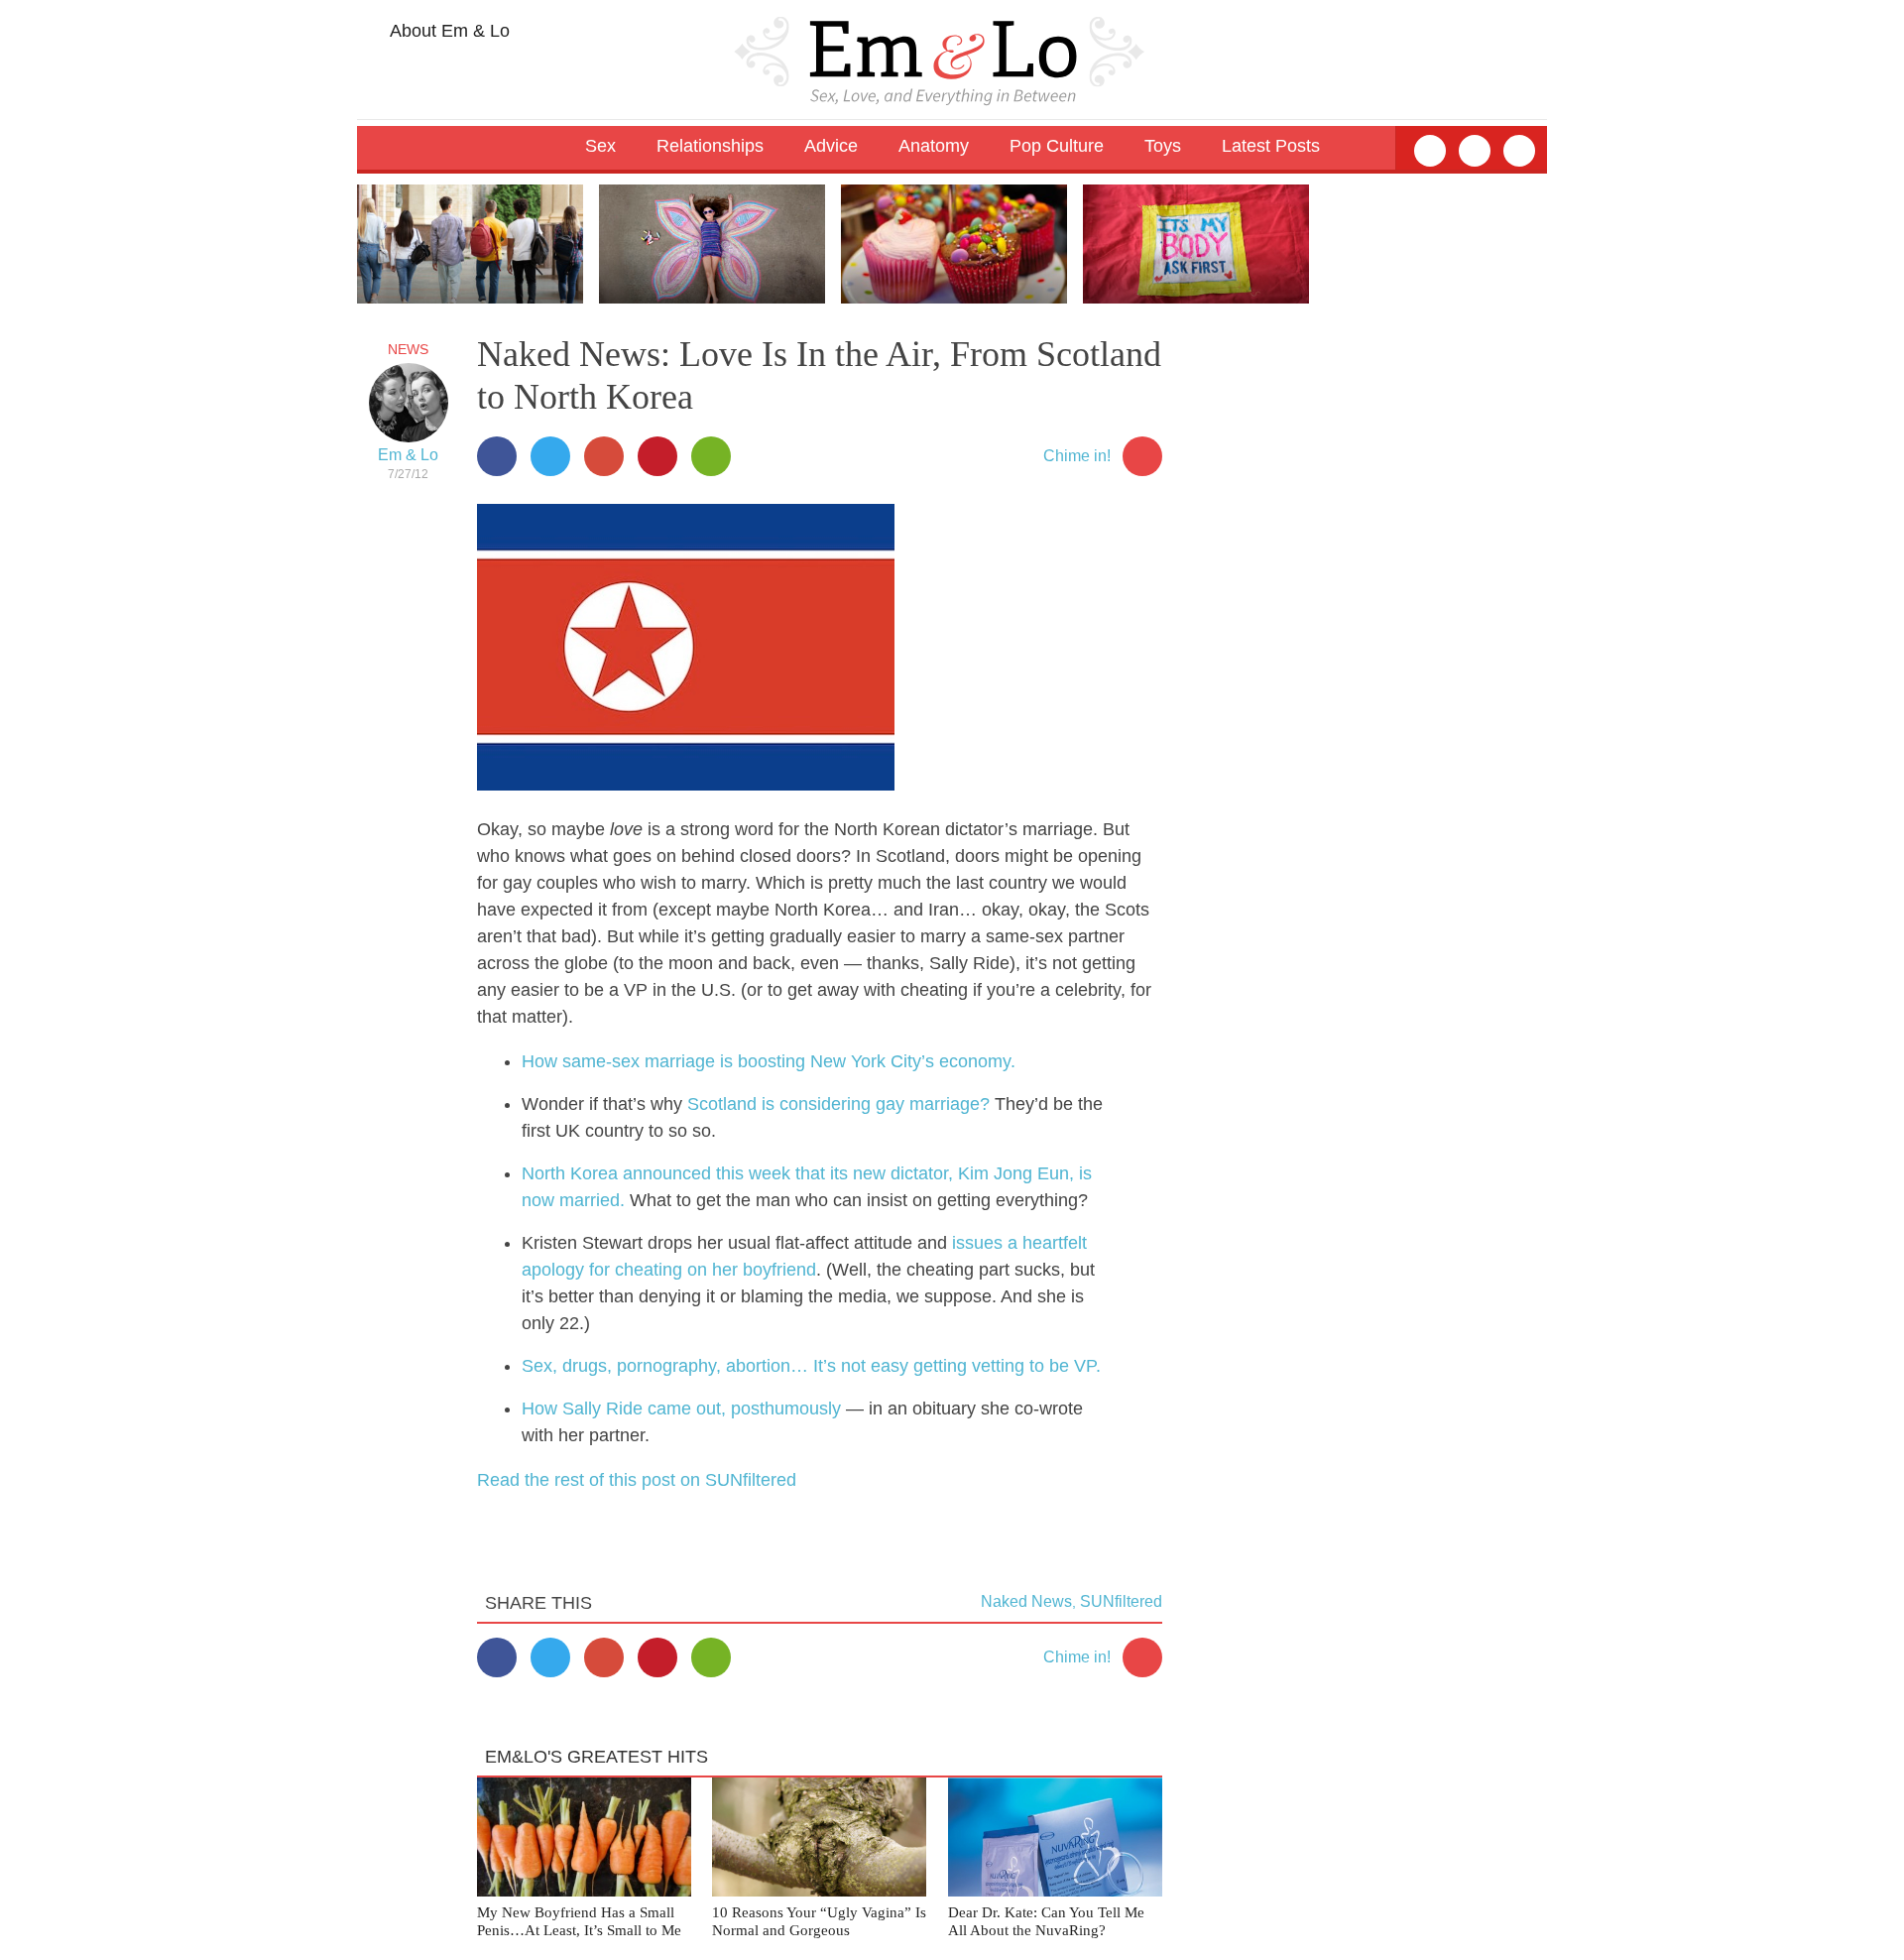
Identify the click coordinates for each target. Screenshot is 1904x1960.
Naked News (1026, 1601)
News (408, 349)
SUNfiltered (1121, 1601)
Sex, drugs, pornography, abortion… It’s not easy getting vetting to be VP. (811, 1366)
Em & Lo (408, 455)
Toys (1163, 146)
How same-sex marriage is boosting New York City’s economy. (769, 1061)
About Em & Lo (448, 31)
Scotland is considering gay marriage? (838, 1104)
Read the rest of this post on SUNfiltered (637, 1480)
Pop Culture (1057, 146)
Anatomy (934, 146)
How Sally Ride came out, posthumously (681, 1409)
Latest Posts (1271, 146)
